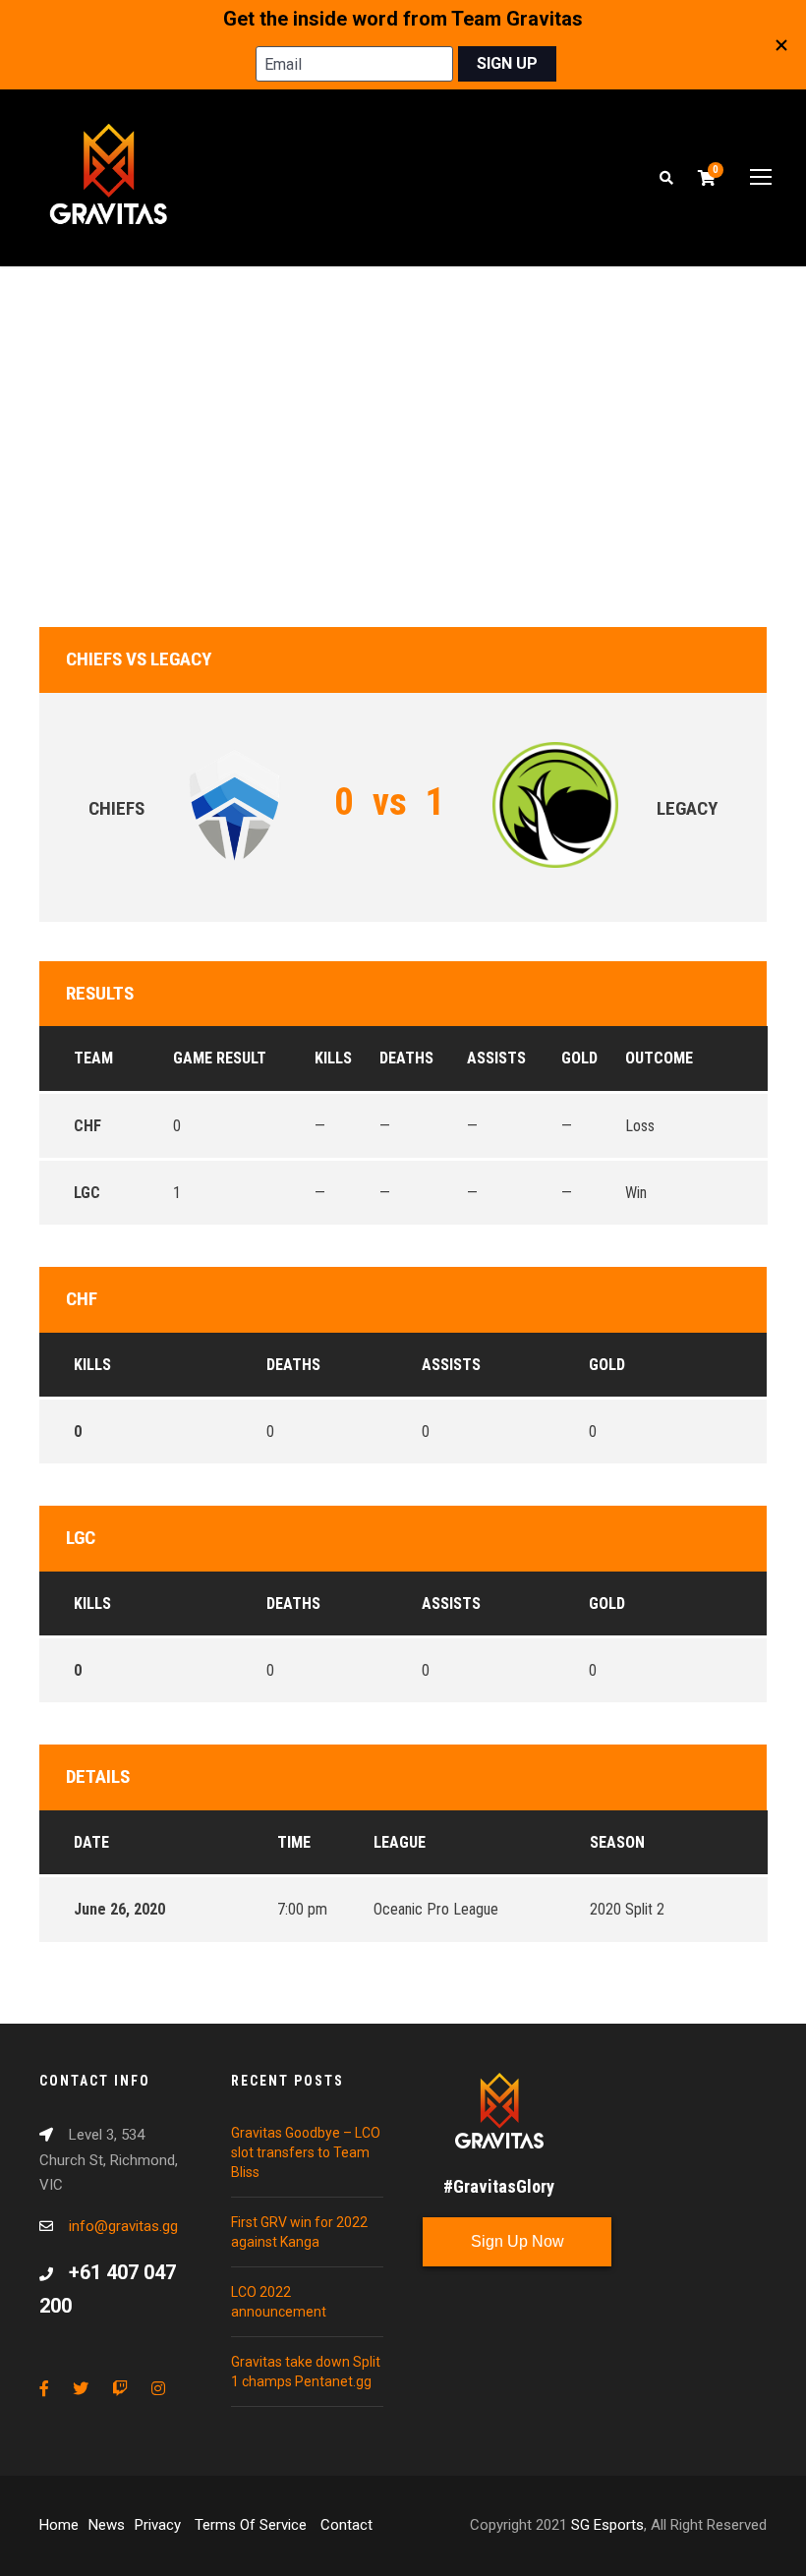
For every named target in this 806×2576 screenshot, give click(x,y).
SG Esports (607, 2525)
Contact (346, 2525)
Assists (451, 1365)
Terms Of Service (253, 2525)
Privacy (160, 2525)
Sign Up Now (518, 2241)
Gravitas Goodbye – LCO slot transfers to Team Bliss (306, 2152)
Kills (92, 1365)
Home (59, 2525)
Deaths (293, 1365)
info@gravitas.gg (123, 2226)
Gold (607, 1365)
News (107, 2525)
